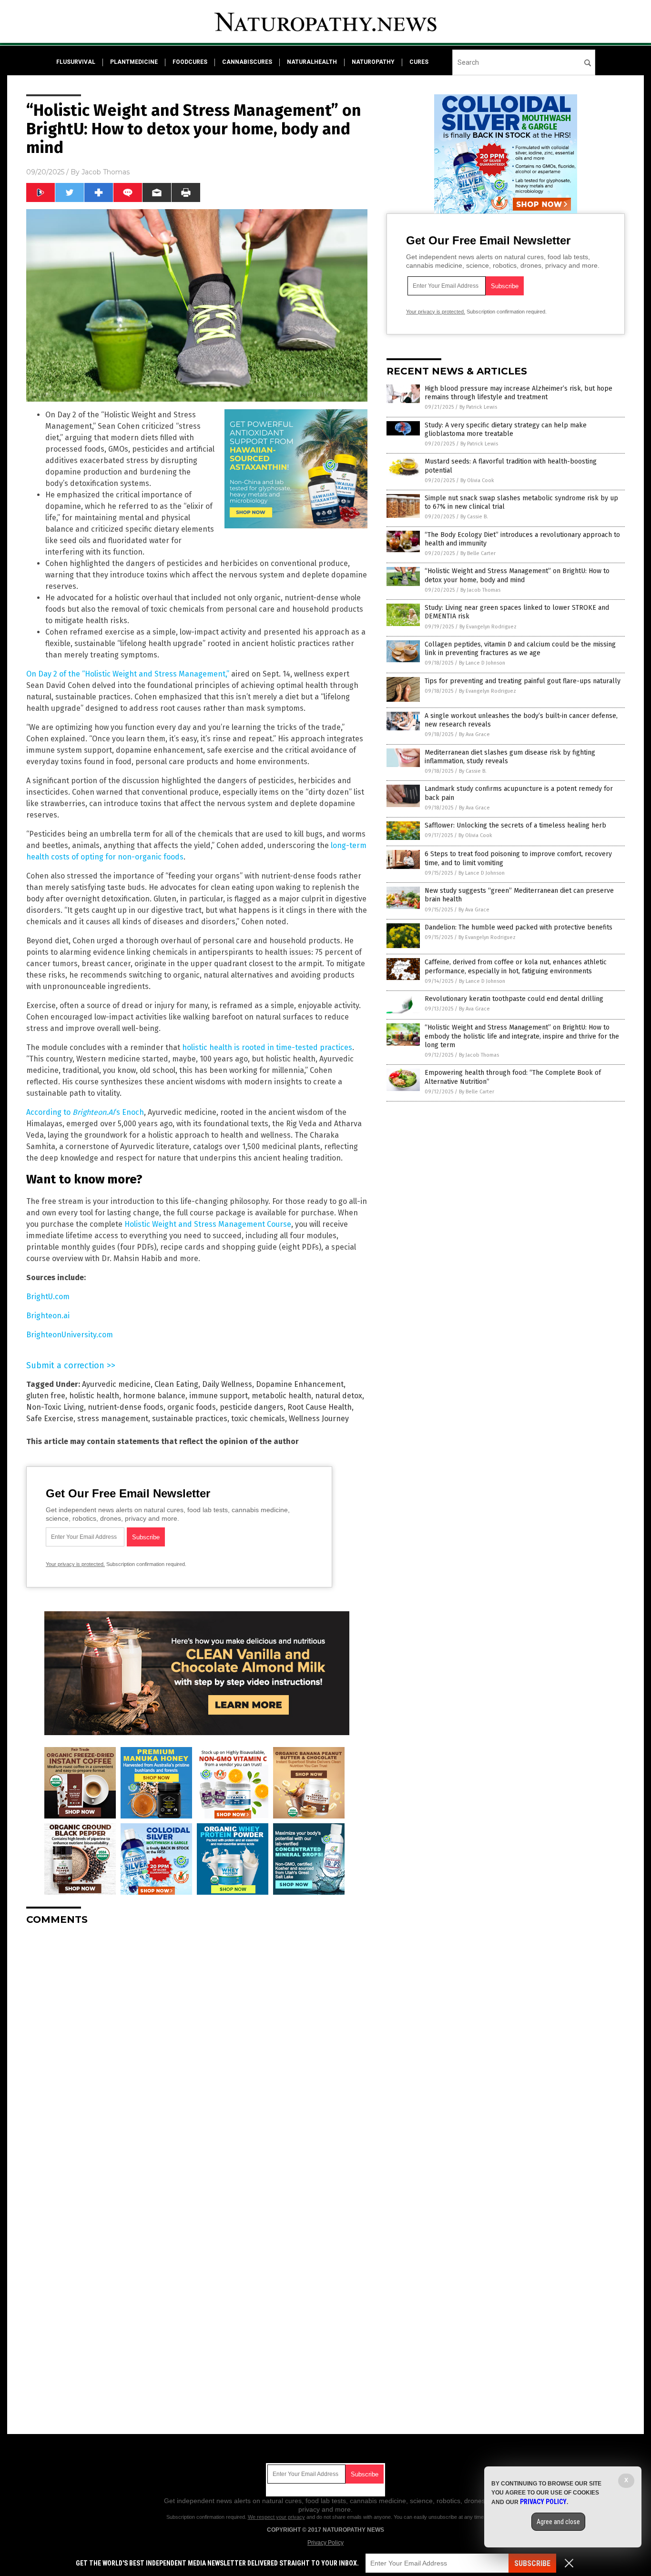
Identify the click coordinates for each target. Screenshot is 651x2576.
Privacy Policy (325, 2543)
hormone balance (154, 1396)
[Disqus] (197, 2052)
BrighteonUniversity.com (70, 1335)
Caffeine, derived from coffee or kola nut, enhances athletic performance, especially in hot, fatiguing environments (516, 966)
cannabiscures (247, 62)
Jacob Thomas (106, 172)
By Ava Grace (474, 734)
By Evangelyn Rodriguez (488, 627)
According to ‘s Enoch (85, 1112)
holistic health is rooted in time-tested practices (267, 1047)
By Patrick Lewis (478, 407)
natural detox (339, 1396)
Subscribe (532, 2563)
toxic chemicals (258, 1419)
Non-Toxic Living (55, 1407)
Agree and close (558, 2522)
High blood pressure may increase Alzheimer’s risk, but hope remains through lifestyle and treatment (519, 393)
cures (419, 62)
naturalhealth (312, 62)
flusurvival (76, 62)
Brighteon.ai (48, 1316)
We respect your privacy (276, 2517)
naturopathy (373, 62)
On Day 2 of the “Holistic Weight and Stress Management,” (128, 674)
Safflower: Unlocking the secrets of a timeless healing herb (515, 825)
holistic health (94, 1396)
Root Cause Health (320, 1407)
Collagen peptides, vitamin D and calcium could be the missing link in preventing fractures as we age (520, 649)
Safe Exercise (50, 1419)
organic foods (192, 1407)
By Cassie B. (474, 517)
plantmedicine (134, 62)
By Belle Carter (478, 553)
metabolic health (281, 1396)
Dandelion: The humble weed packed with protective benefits (519, 927)
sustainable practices (190, 1419)
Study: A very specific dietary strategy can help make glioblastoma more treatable (506, 429)
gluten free (46, 1396)
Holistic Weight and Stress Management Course (208, 1224)
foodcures (190, 62)
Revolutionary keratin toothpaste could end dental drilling (514, 999)
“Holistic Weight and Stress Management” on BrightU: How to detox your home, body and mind (517, 575)
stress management (113, 1419)
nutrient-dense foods (126, 1407)
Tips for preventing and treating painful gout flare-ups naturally (523, 681)
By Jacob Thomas (480, 590)
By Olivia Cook (477, 480)
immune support (219, 1396)
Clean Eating (176, 1384)
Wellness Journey (319, 1419)
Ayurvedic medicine (116, 1384)
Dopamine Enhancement (300, 1384)
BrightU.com (48, 1297)
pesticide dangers (252, 1407)
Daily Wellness (227, 1384)
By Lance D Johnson (482, 663)
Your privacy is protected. (75, 1564)
